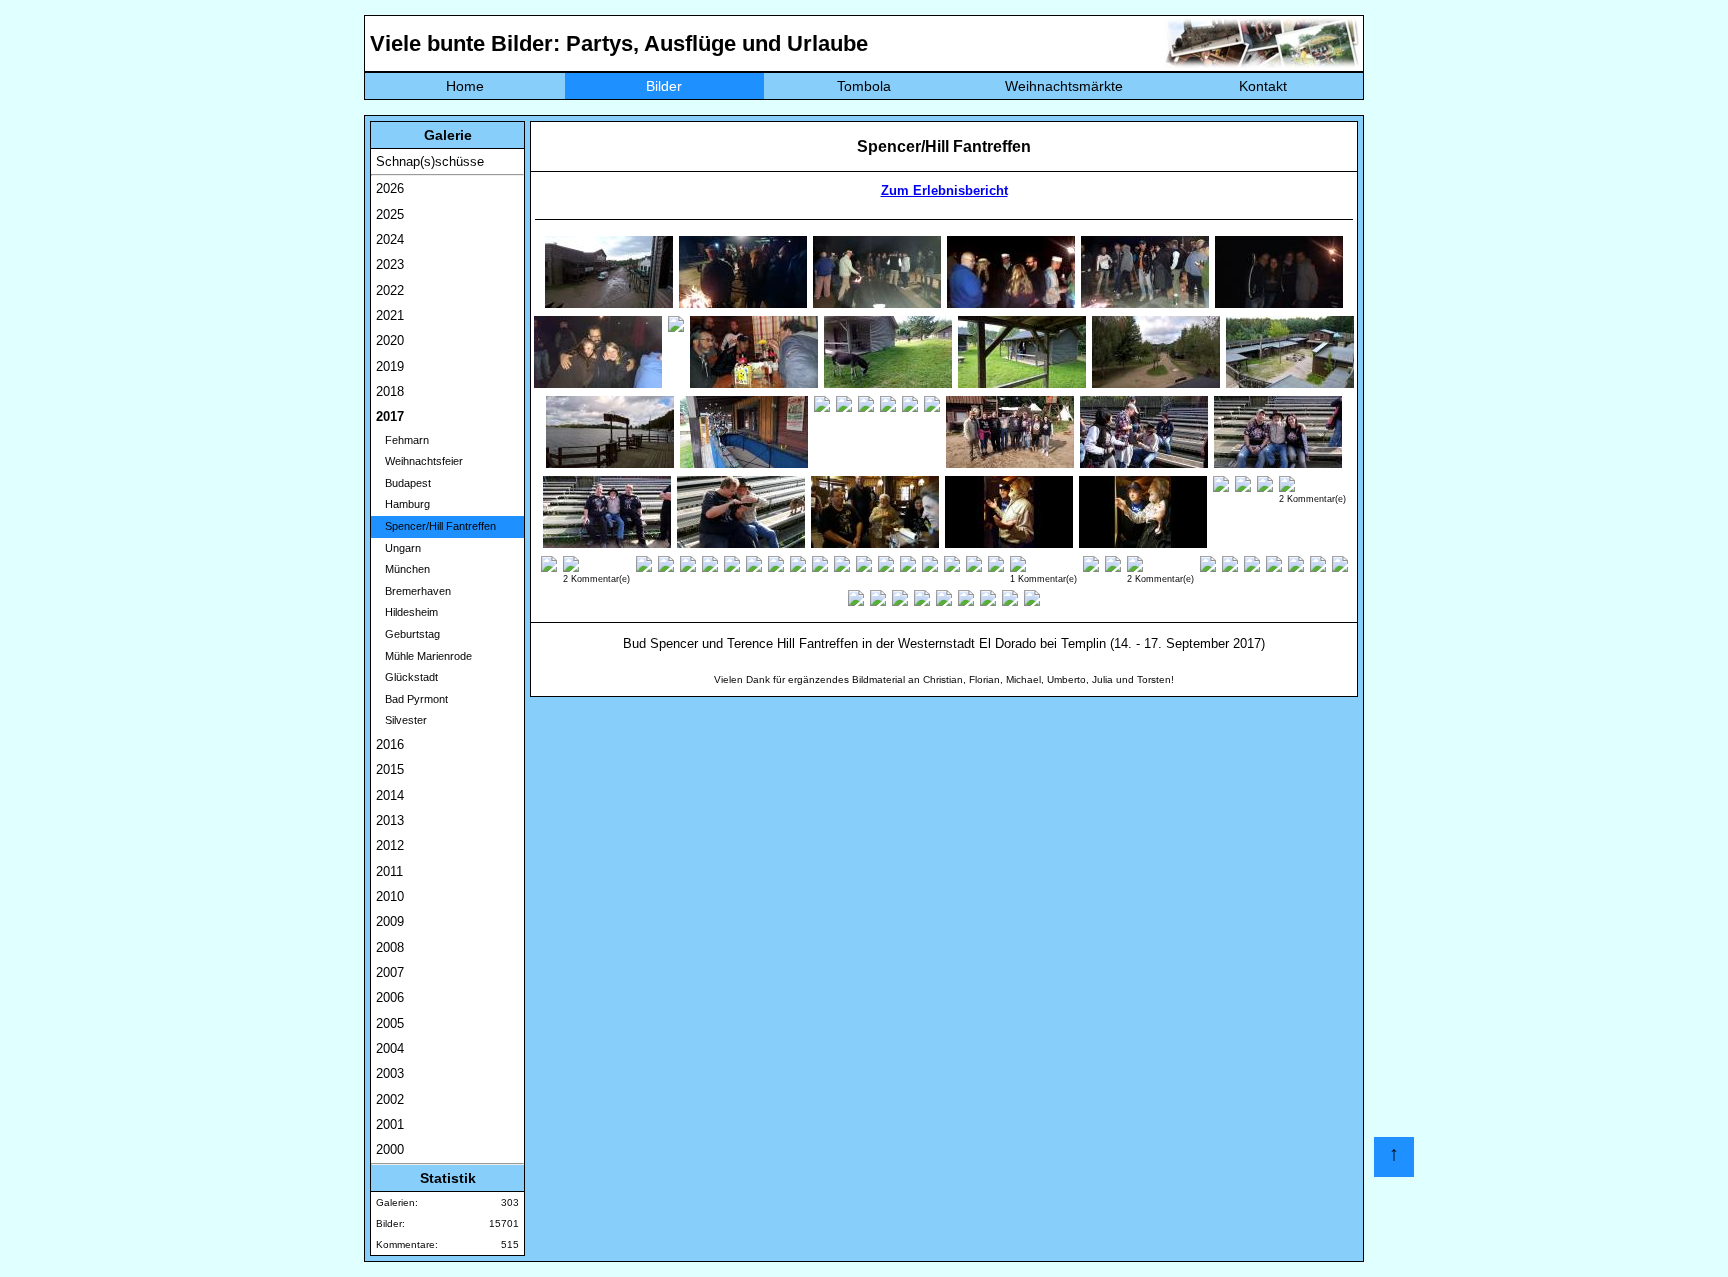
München (403, 569)
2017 (390, 416)
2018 (390, 391)
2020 (390, 340)
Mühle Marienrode (424, 656)
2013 (390, 820)
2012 (390, 845)
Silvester (401, 720)
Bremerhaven (413, 591)
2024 (390, 239)
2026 (390, 188)
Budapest (403, 483)
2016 (390, 744)
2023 (390, 264)
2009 (390, 921)
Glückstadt (407, 677)
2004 (390, 1048)
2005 (390, 1023)
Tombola (864, 86)
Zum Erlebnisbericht (944, 190)
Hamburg (403, 504)
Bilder (664, 86)
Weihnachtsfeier (419, 461)
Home (465, 86)
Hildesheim (407, 612)
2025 (390, 214)
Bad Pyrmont (412, 699)
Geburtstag (408, 634)
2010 (390, 896)
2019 (390, 366)
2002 (390, 1099)
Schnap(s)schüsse (430, 161)
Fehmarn (402, 440)
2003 (390, 1073)
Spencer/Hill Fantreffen (436, 526)
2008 (390, 947)
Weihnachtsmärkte (1064, 86)
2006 (390, 997)
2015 (390, 769)
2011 (389, 871)
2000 (390, 1149)
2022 (390, 290)
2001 (390, 1124)
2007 (390, 972)
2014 (390, 795)
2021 (390, 315)
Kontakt (1263, 86)
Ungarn (398, 548)
